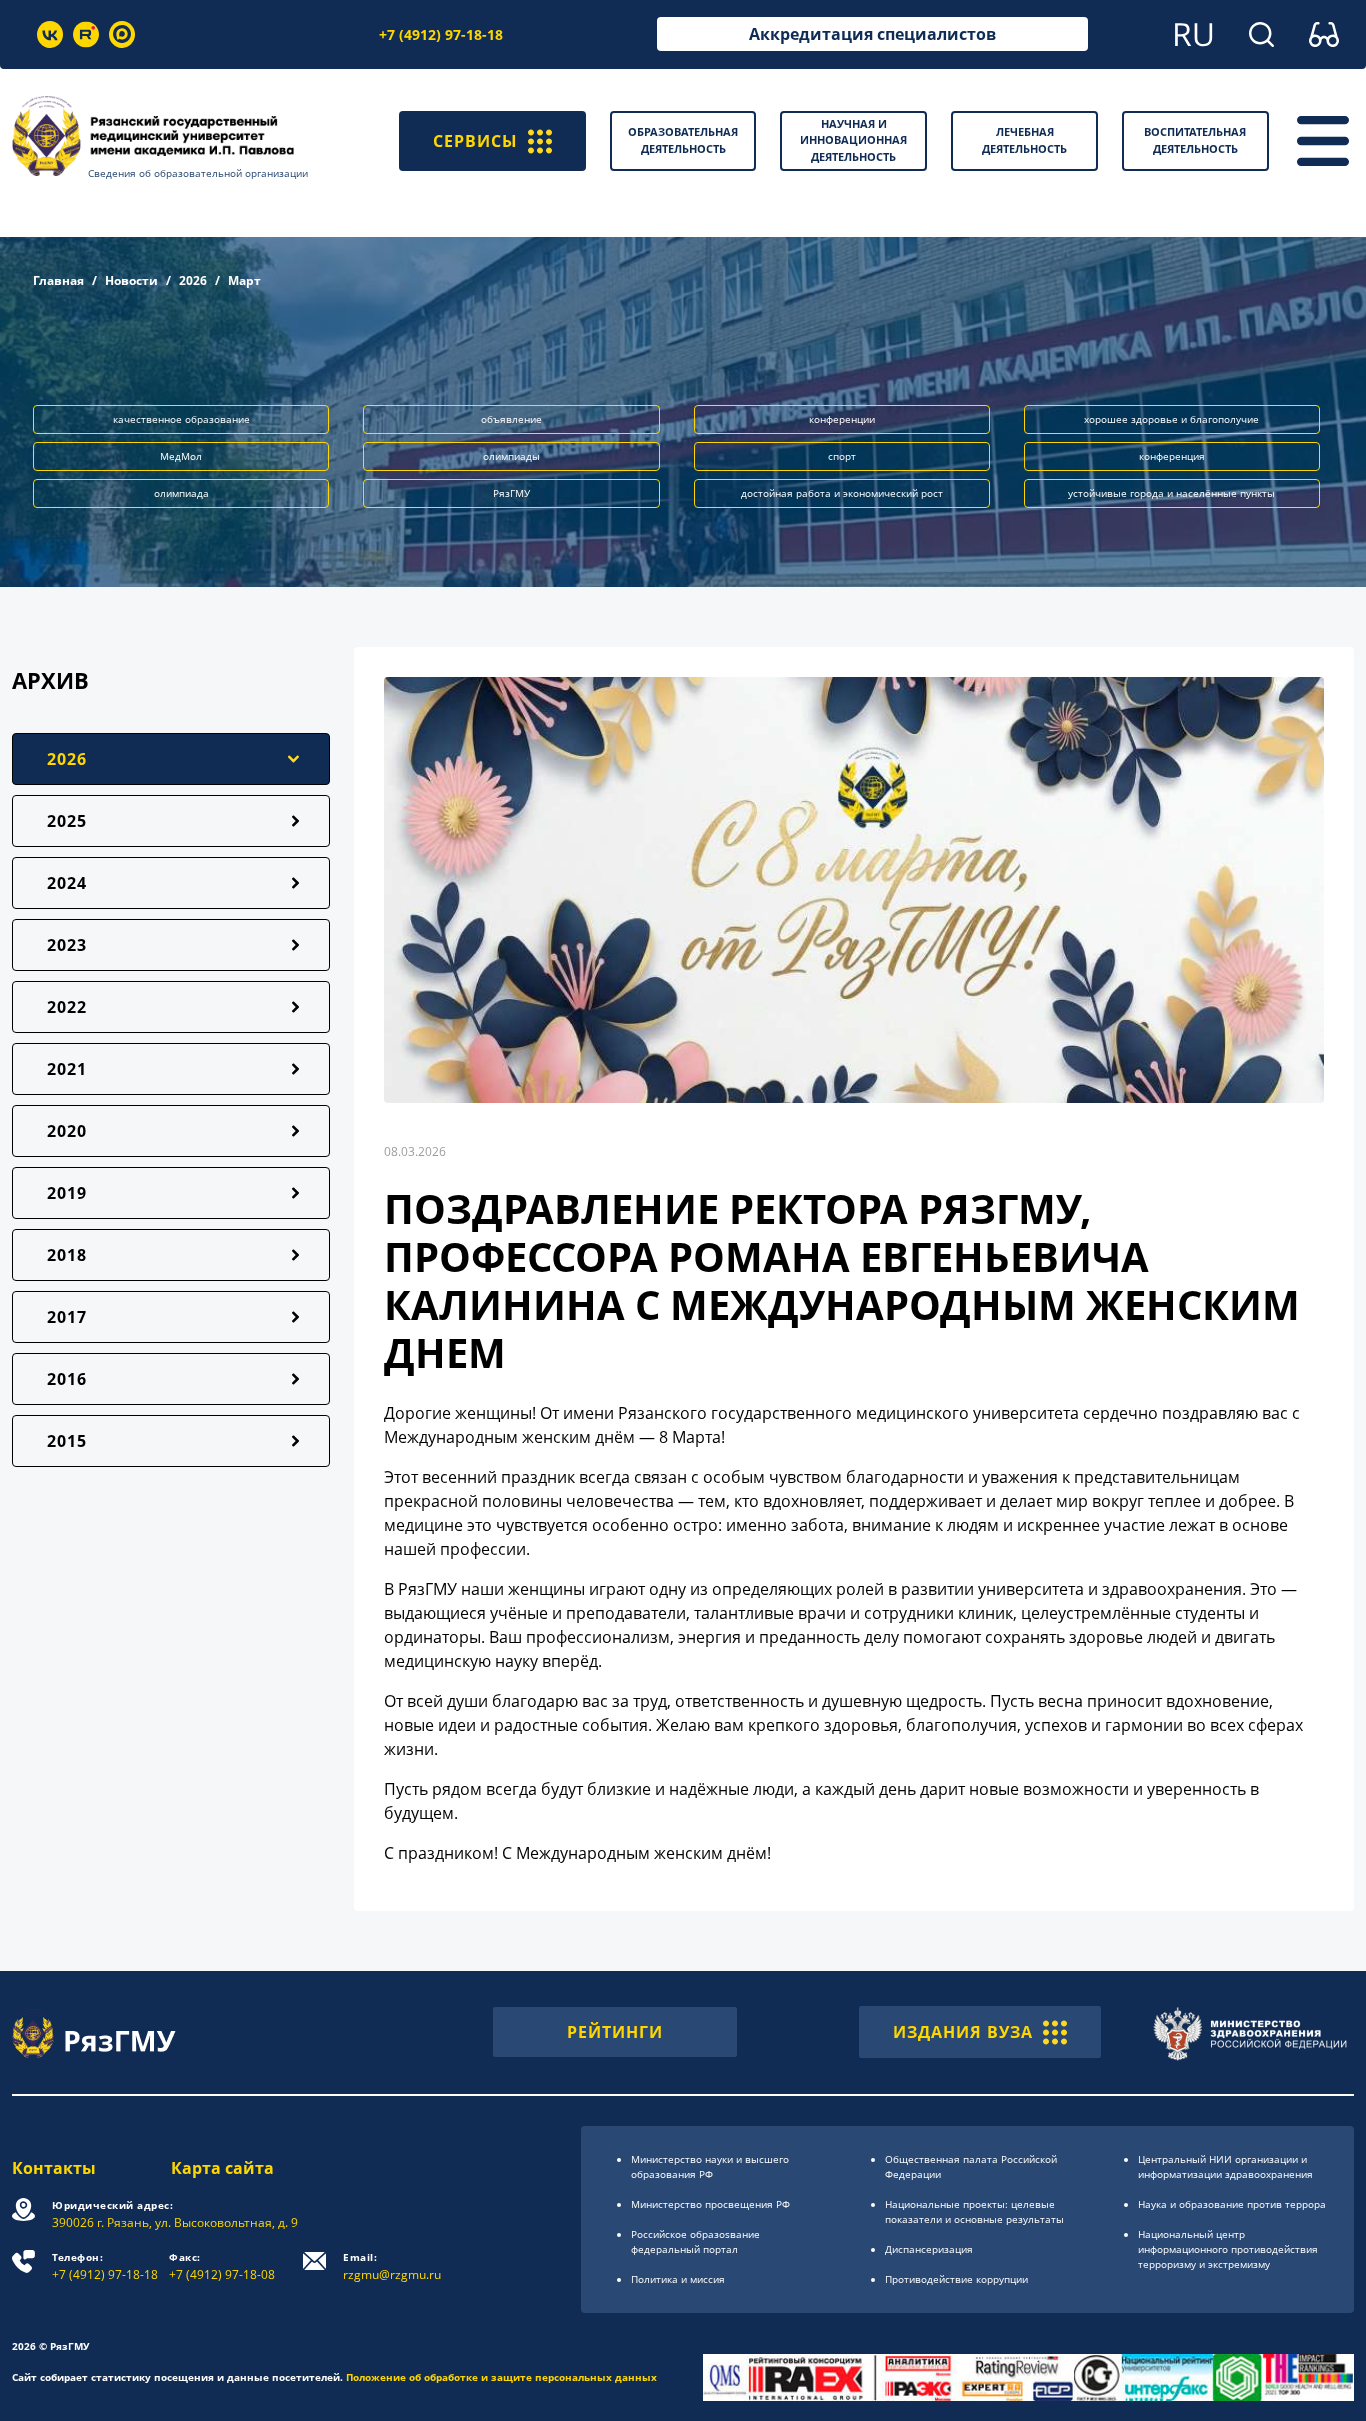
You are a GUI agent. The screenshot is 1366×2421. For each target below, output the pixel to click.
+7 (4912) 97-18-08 (222, 2266)
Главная (58, 280)
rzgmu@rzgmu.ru (392, 2266)
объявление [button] (511, 419)
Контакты (54, 2168)
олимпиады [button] (511, 456)
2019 (67, 1193)
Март (244, 280)
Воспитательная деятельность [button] (1195, 140)
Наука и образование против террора (1232, 2204)
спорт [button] (842, 456)
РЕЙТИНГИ (615, 2032)
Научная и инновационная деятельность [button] (853, 140)
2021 (67, 1069)
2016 (67, 1379)
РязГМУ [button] (511, 493)
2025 (67, 821)
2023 (67, 945)
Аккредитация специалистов (872, 34)
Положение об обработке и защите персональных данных (501, 2377)
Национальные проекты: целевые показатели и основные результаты (974, 2211)
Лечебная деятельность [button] (1024, 140)
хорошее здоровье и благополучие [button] (1171, 419)
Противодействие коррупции (956, 2279)
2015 (67, 1441)
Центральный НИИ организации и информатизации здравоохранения (1225, 2166)
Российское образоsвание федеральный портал (695, 2241)
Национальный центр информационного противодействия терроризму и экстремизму (1228, 2249)
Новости (131, 280)
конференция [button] (1172, 456)
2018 (67, 1255)
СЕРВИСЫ (475, 141)
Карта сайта (222, 2168)
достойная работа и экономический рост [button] (842, 493)
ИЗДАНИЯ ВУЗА (963, 2032)
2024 (67, 883)
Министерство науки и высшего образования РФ (710, 2166)
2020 (67, 1131)
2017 (67, 1317)
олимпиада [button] (181, 493)
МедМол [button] (181, 456)
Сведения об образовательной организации (198, 173)
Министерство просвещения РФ (710, 2204)
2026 (193, 280)
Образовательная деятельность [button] (683, 140)
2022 (67, 1007)
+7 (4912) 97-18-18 (441, 34)
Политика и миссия (678, 2279)
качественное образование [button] (181, 419)
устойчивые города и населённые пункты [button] (1171, 493)
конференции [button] (842, 419)
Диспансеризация (929, 2249)
